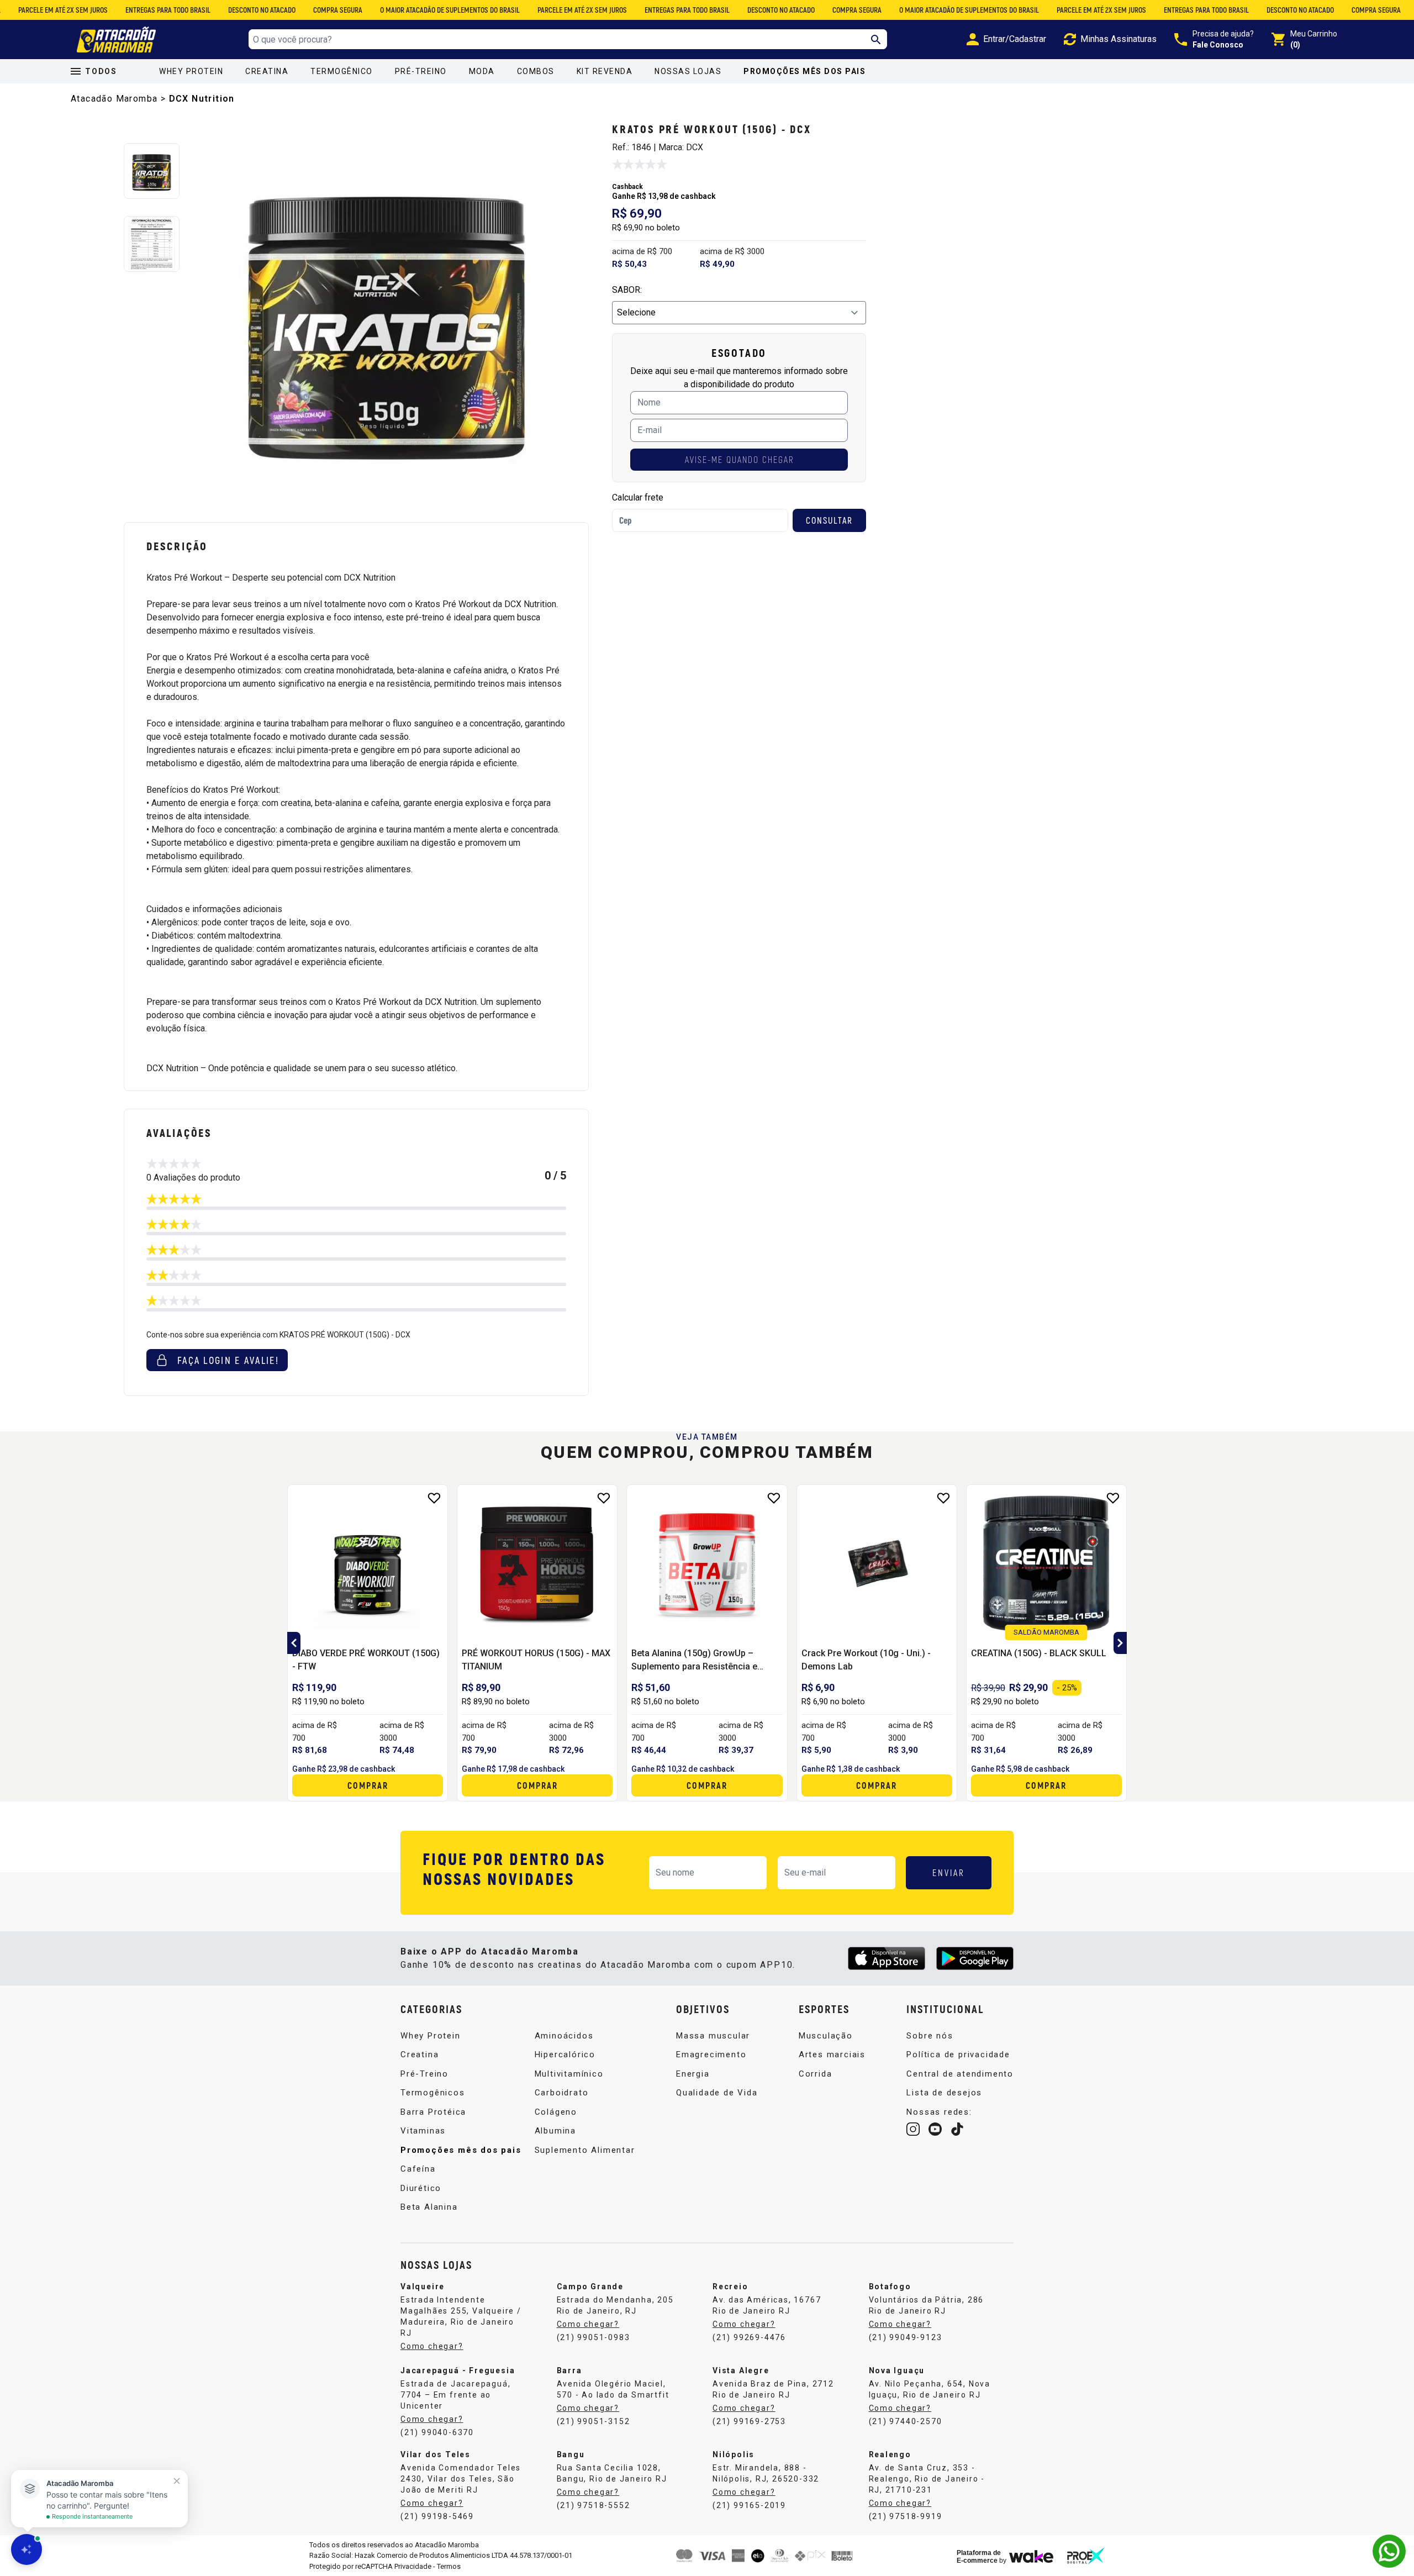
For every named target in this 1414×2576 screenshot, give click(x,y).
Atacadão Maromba (114, 99)
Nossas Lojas (688, 71)
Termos (449, 2566)
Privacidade (413, 2566)
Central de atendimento (960, 2074)
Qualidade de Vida (717, 2093)
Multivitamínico (569, 2074)
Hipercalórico (565, 2055)
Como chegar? (432, 2346)
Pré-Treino (421, 71)
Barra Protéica (433, 2112)
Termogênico (342, 71)
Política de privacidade (958, 2055)
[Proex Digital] (1086, 2556)
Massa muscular (713, 2036)
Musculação (826, 2036)
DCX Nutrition (202, 99)
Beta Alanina (429, 2207)
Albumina (555, 2131)
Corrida (816, 2074)
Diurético (421, 2188)
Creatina (267, 71)
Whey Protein (191, 71)
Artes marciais (832, 2055)
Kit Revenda (605, 71)
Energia (693, 2074)
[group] (390, 317)
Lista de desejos (944, 2093)
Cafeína (418, 2169)
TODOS (101, 71)
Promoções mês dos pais (804, 71)
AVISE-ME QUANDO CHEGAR (739, 459)
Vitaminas (423, 2131)
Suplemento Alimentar (585, 2150)
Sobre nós (930, 2036)
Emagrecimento (711, 2055)
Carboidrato (562, 2093)
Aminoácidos (564, 2036)
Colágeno (556, 2112)
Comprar (368, 1785)
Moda (482, 71)
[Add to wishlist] (434, 1498)
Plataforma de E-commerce (979, 2557)
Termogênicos (433, 2093)
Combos (536, 71)
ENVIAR (949, 1872)
